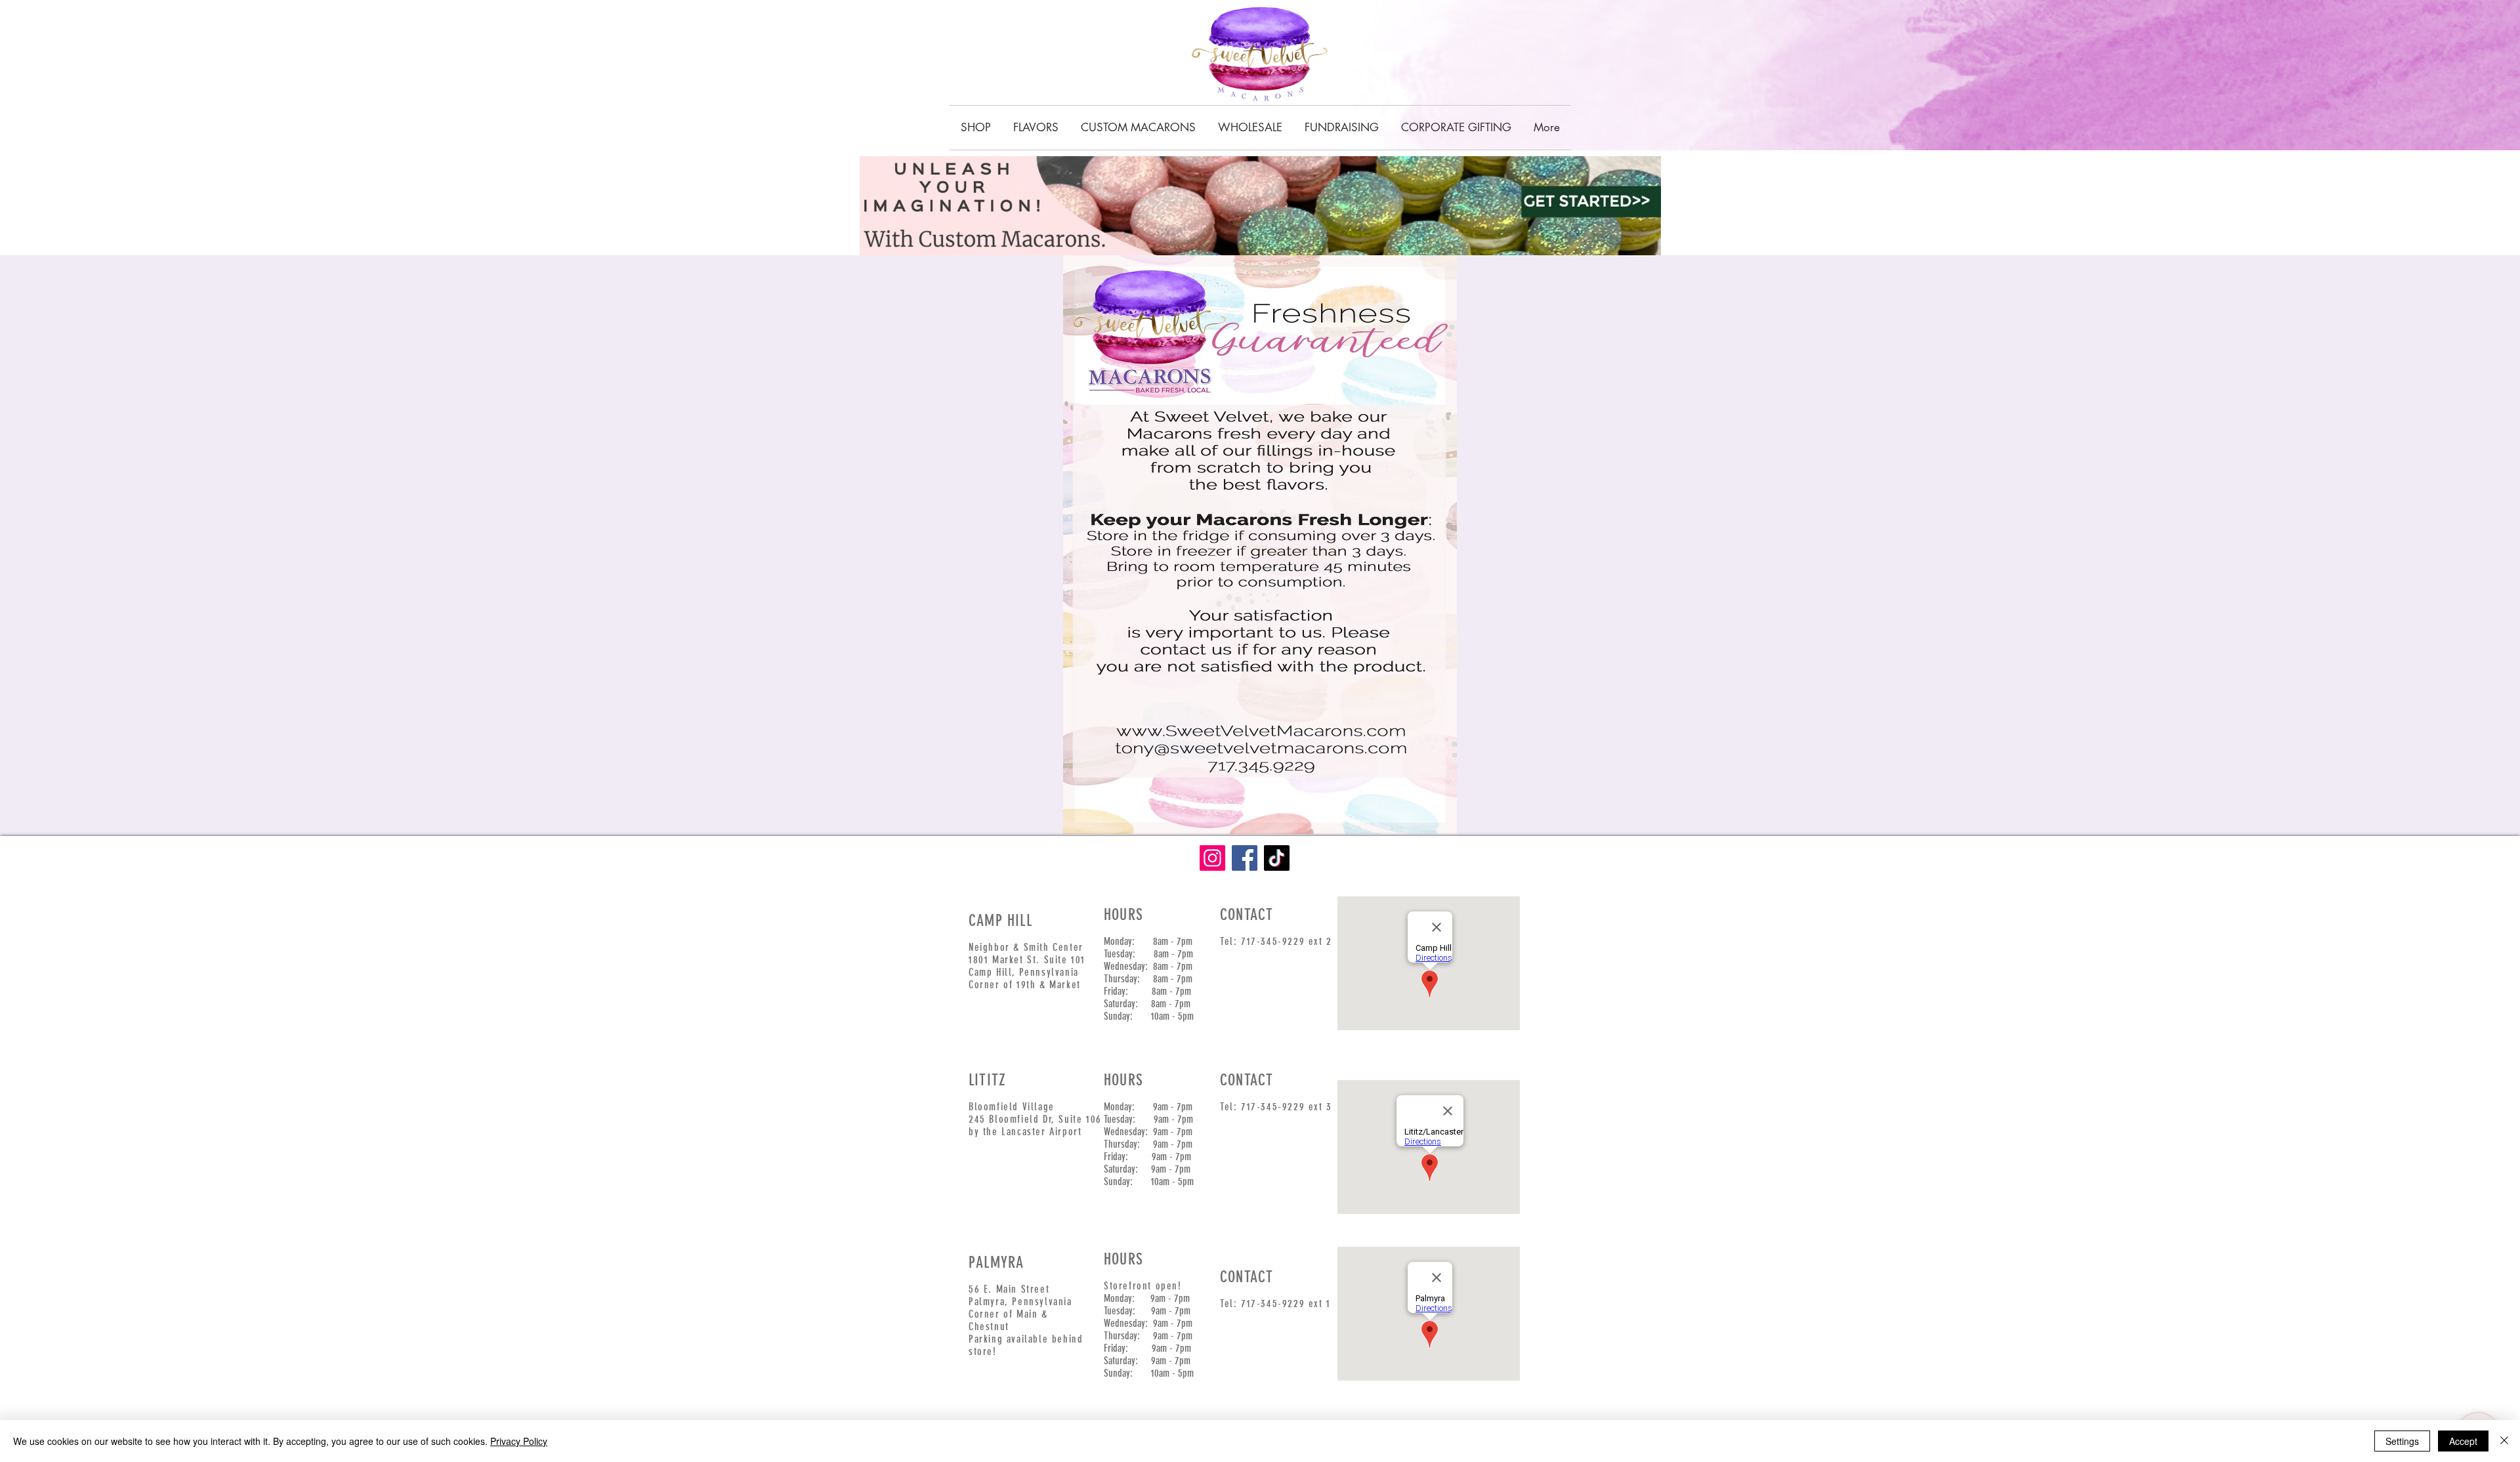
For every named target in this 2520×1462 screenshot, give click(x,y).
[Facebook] (1245, 858)
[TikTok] (1277, 858)
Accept (2463, 1441)
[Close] (2504, 1441)
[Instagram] (1212, 858)
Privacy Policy (519, 1441)
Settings (2402, 1441)
